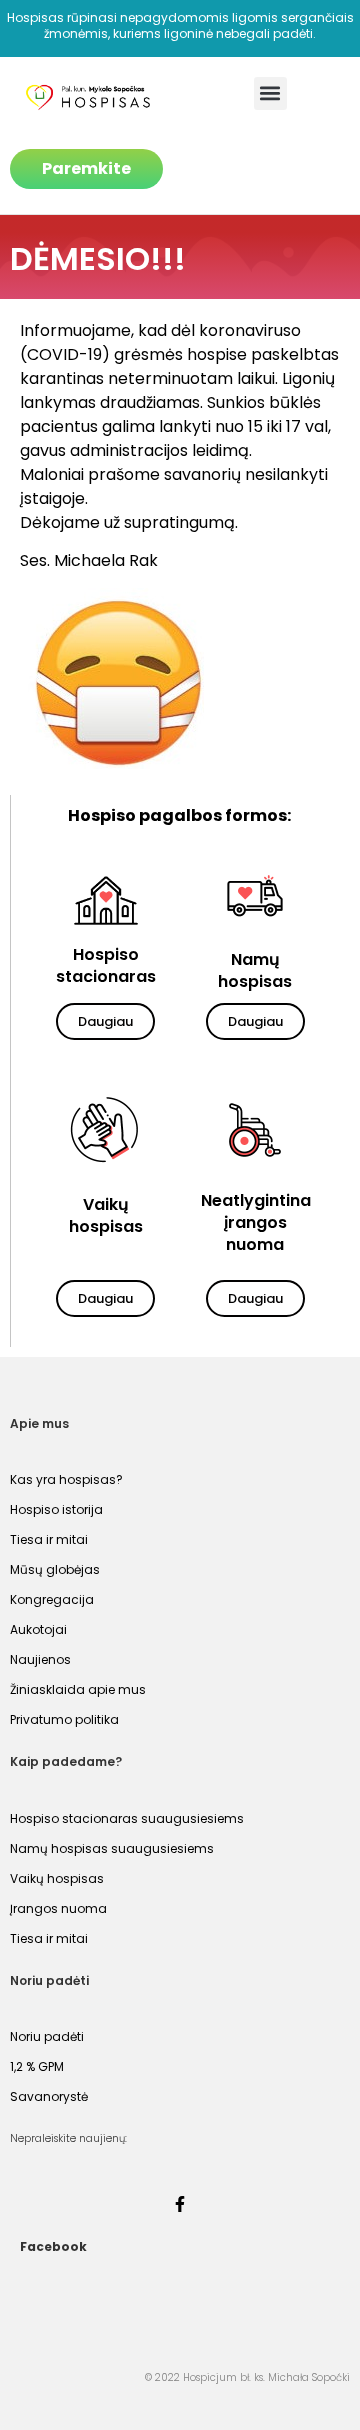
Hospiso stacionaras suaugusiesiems (127, 1818)
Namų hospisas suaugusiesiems (112, 1848)
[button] (270, 93)
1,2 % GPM (37, 2066)
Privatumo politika (64, 1719)
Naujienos (40, 1659)
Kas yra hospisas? (66, 1479)
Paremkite (86, 168)
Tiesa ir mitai (49, 1539)
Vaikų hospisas (57, 1878)
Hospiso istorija (56, 1509)
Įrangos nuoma (58, 1908)
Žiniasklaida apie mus (78, 1689)
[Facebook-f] (180, 2204)
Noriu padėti (47, 2036)
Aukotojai (38, 1629)
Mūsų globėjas (55, 1569)
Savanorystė (49, 2096)
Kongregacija (52, 1599)
